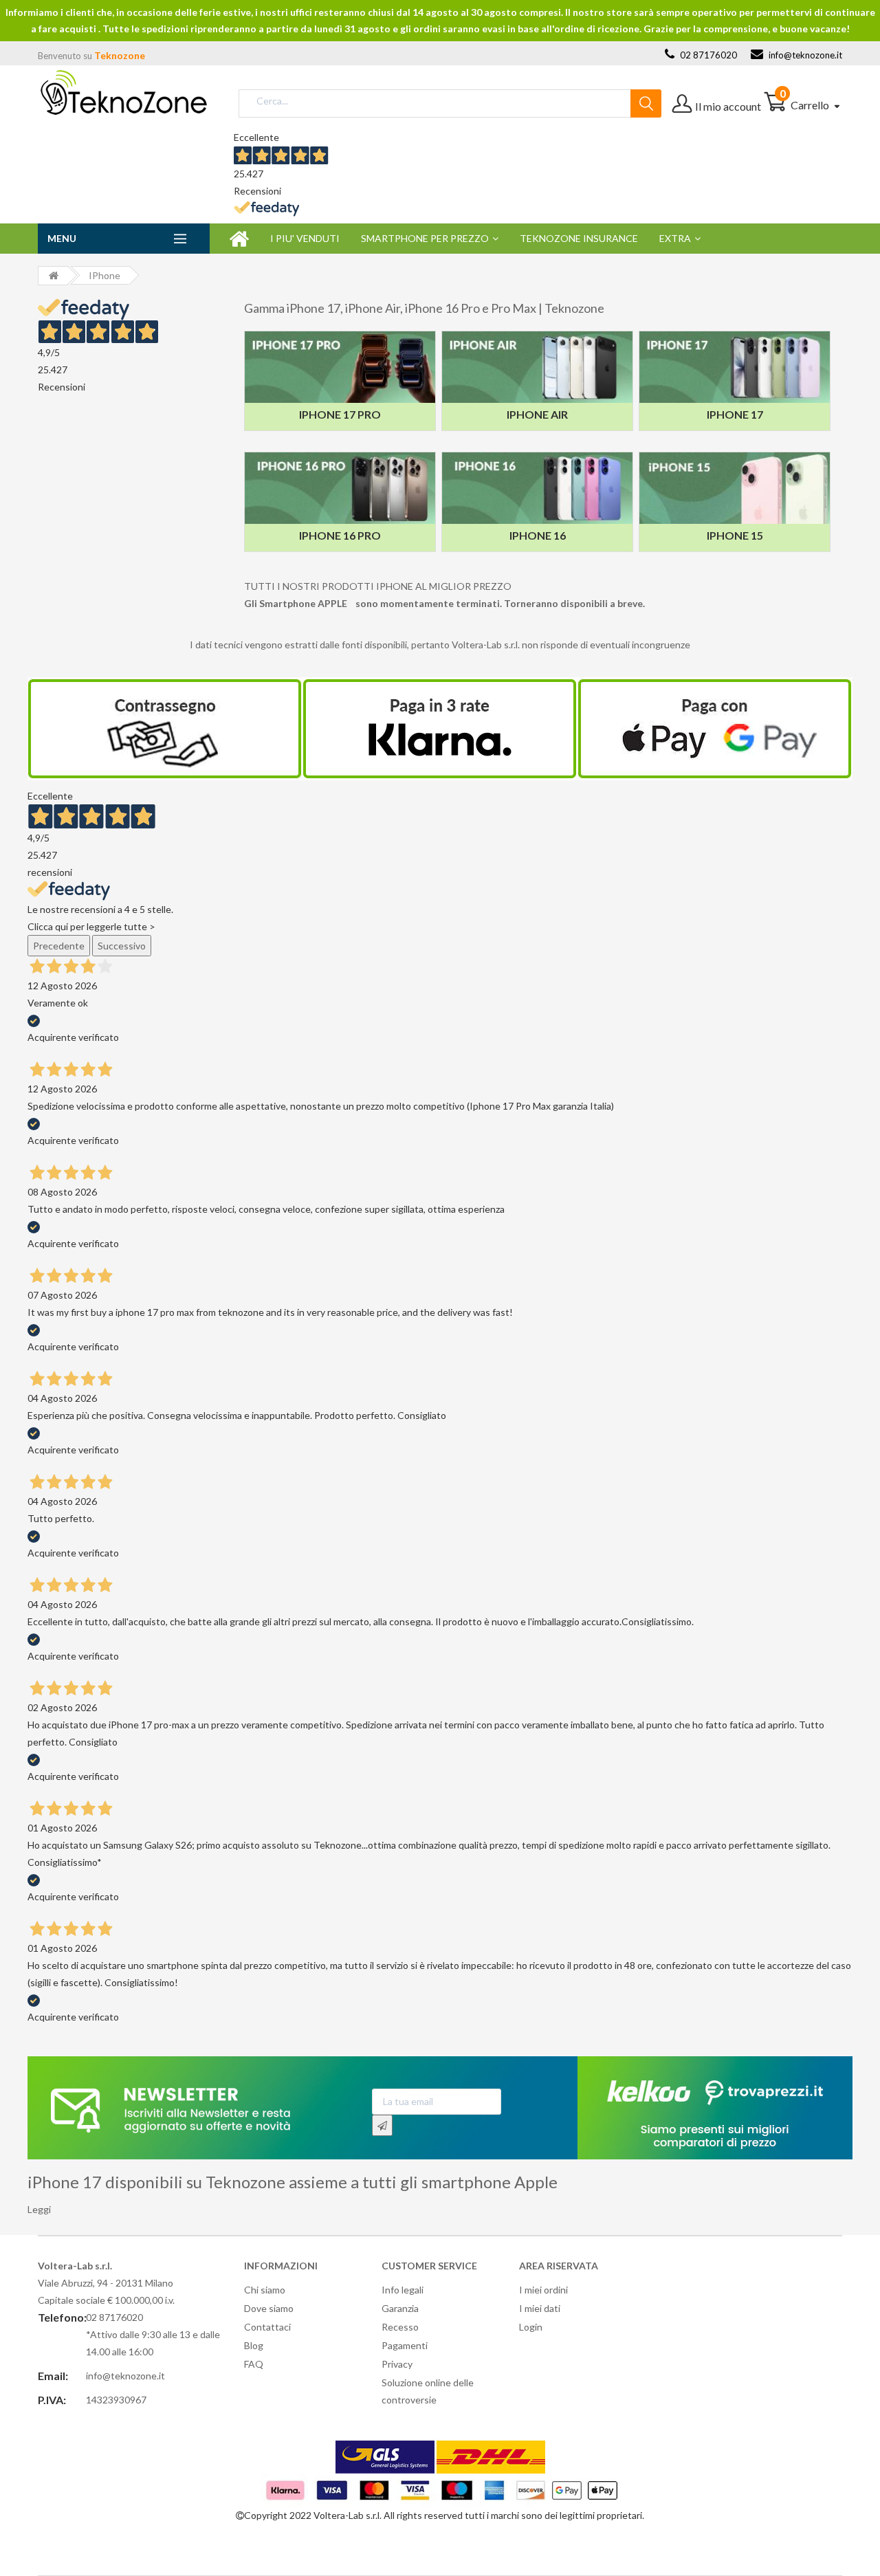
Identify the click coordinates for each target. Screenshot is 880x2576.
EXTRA (675, 238)
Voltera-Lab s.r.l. (348, 2515)
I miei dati (540, 2308)
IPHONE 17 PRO (340, 414)
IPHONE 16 (538, 535)
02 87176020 (707, 55)
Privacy (397, 2364)
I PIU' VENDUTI (305, 238)
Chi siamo (265, 2290)
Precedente (59, 946)
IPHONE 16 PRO (340, 535)
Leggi (39, 2209)
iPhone (104, 275)
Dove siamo (269, 2308)
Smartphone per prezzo (425, 238)
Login (531, 2327)
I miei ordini (543, 2290)
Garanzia (400, 2308)
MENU (62, 238)
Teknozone (120, 55)
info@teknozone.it (804, 55)
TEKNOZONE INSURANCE (579, 238)
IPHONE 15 (735, 535)
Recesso (400, 2327)
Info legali (403, 2290)
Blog (254, 2345)
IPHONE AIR (537, 414)
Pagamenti (405, 2345)
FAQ (254, 2364)
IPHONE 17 (735, 414)
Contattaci (267, 2327)
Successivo (122, 946)
